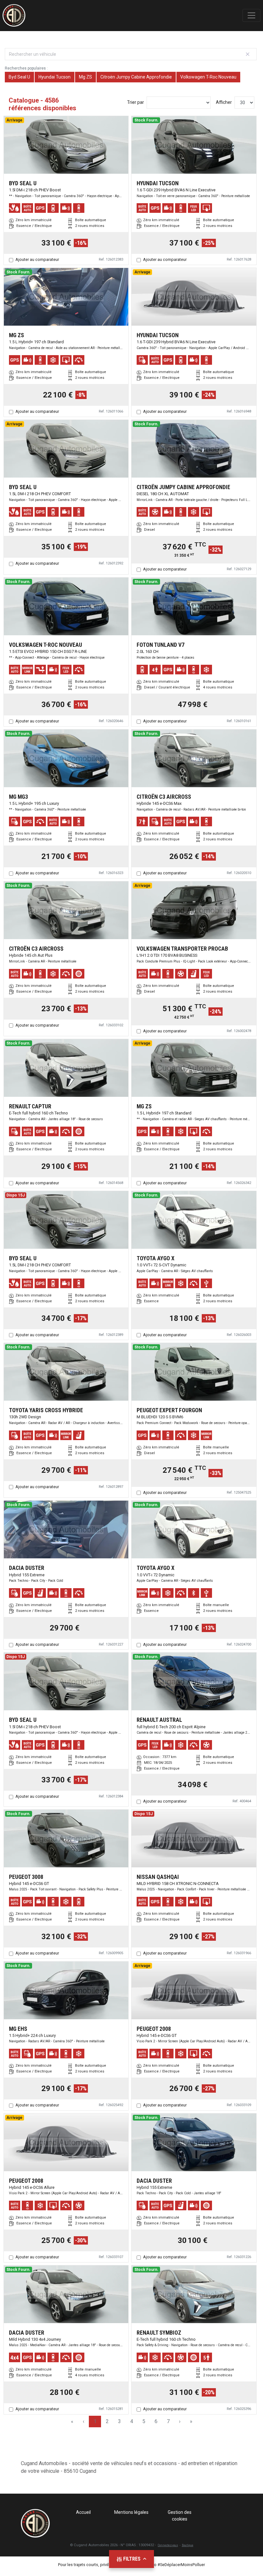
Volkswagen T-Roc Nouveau (208, 77)
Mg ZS (85, 77)
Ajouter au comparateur (37, 259)
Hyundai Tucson (55, 77)
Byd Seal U (19, 77)
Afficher (224, 102)
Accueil (83, 2512)
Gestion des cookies (180, 2516)
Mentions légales (131, 2512)
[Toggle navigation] (251, 15)
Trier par (136, 102)
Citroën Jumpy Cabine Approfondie (136, 77)
